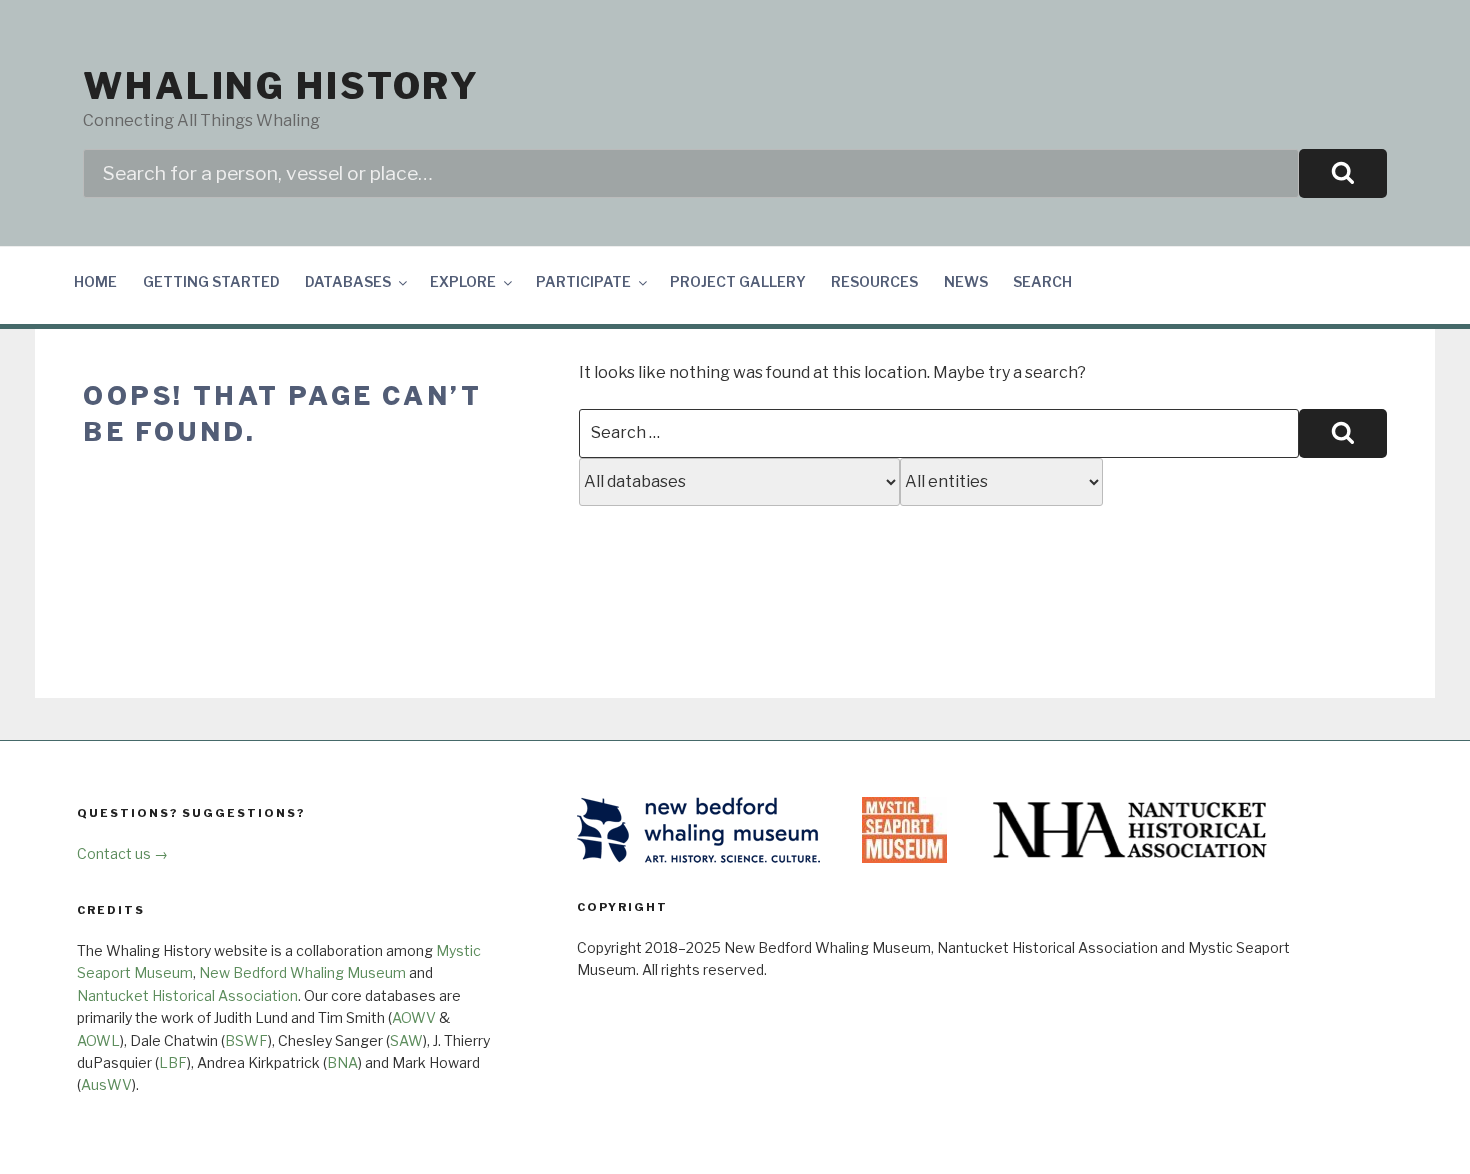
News (966, 281)
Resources (874, 281)
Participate (583, 281)
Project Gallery (738, 281)
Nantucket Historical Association (187, 995)
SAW (406, 1040)
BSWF (246, 1040)
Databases (348, 281)
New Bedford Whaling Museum (302, 972)
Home (95, 281)
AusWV (106, 1084)
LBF (173, 1062)
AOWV (414, 1017)
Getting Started (211, 281)
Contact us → (122, 853)
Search (1042, 281)
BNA (342, 1062)
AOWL (98, 1040)
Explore (463, 281)
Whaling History (281, 86)
